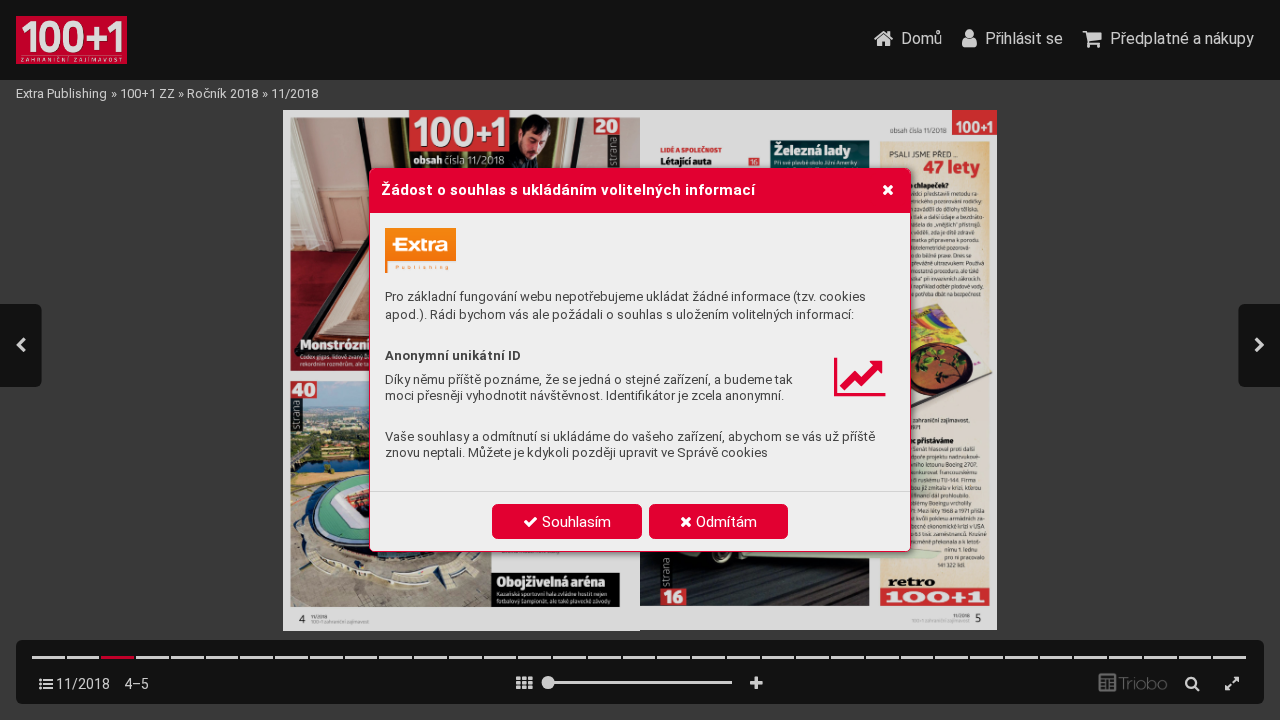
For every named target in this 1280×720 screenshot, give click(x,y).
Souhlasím (574, 522)
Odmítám (724, 522)
